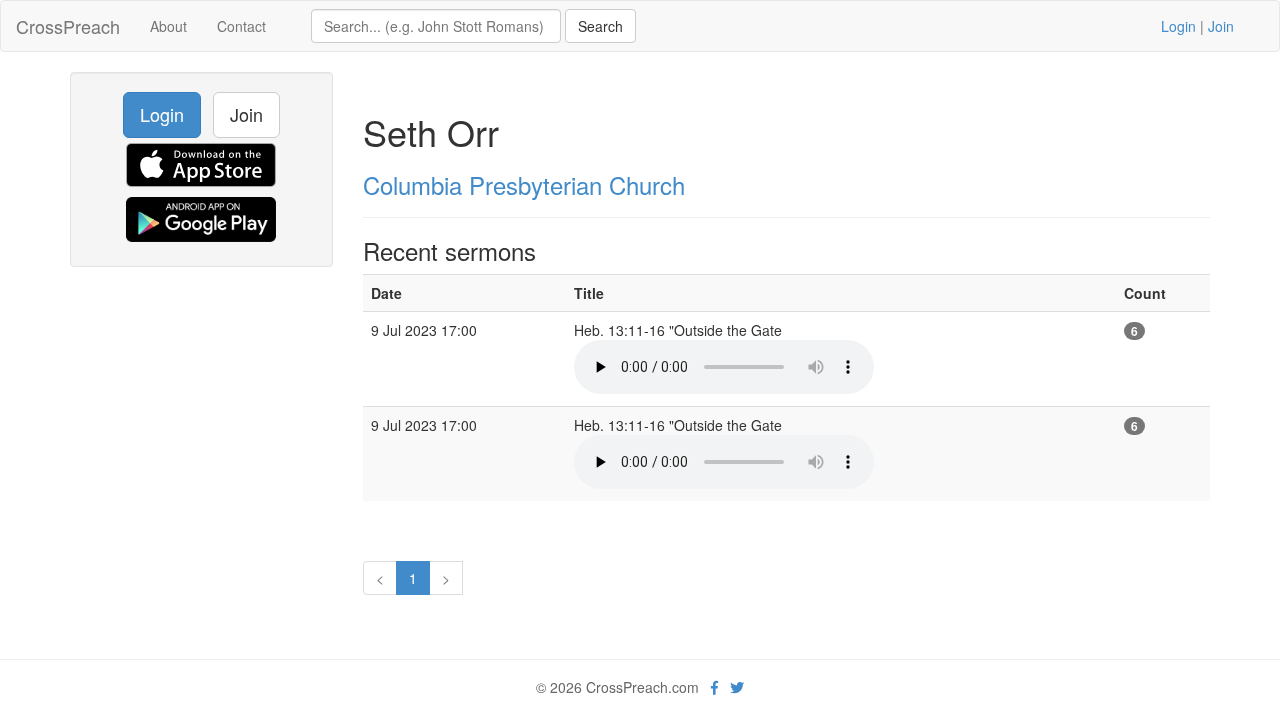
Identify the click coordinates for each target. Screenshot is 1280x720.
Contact (241, 26)
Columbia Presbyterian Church (524, 184)
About (168, 26)
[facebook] (714, 687)
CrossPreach (68, 26)
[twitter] (737, 687)
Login (1178, 26)
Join (1221, 26)
